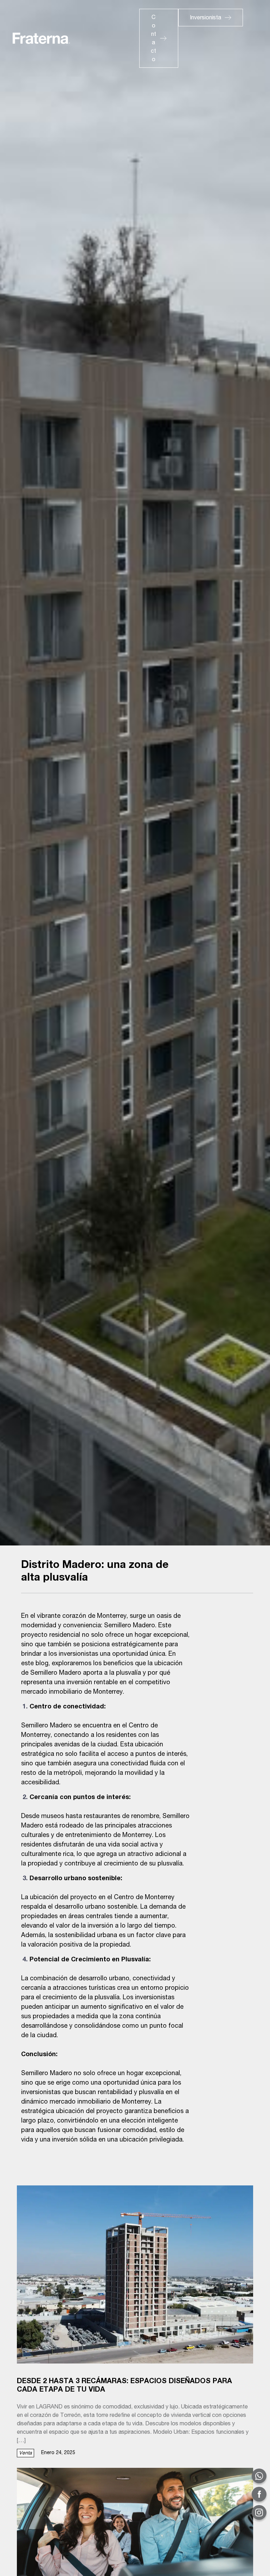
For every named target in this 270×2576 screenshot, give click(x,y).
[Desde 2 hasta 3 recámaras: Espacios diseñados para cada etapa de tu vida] (135, 2274)
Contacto (153, 39)
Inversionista (205, 18)
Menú (204, 34)
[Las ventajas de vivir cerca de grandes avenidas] (135, 2533)
